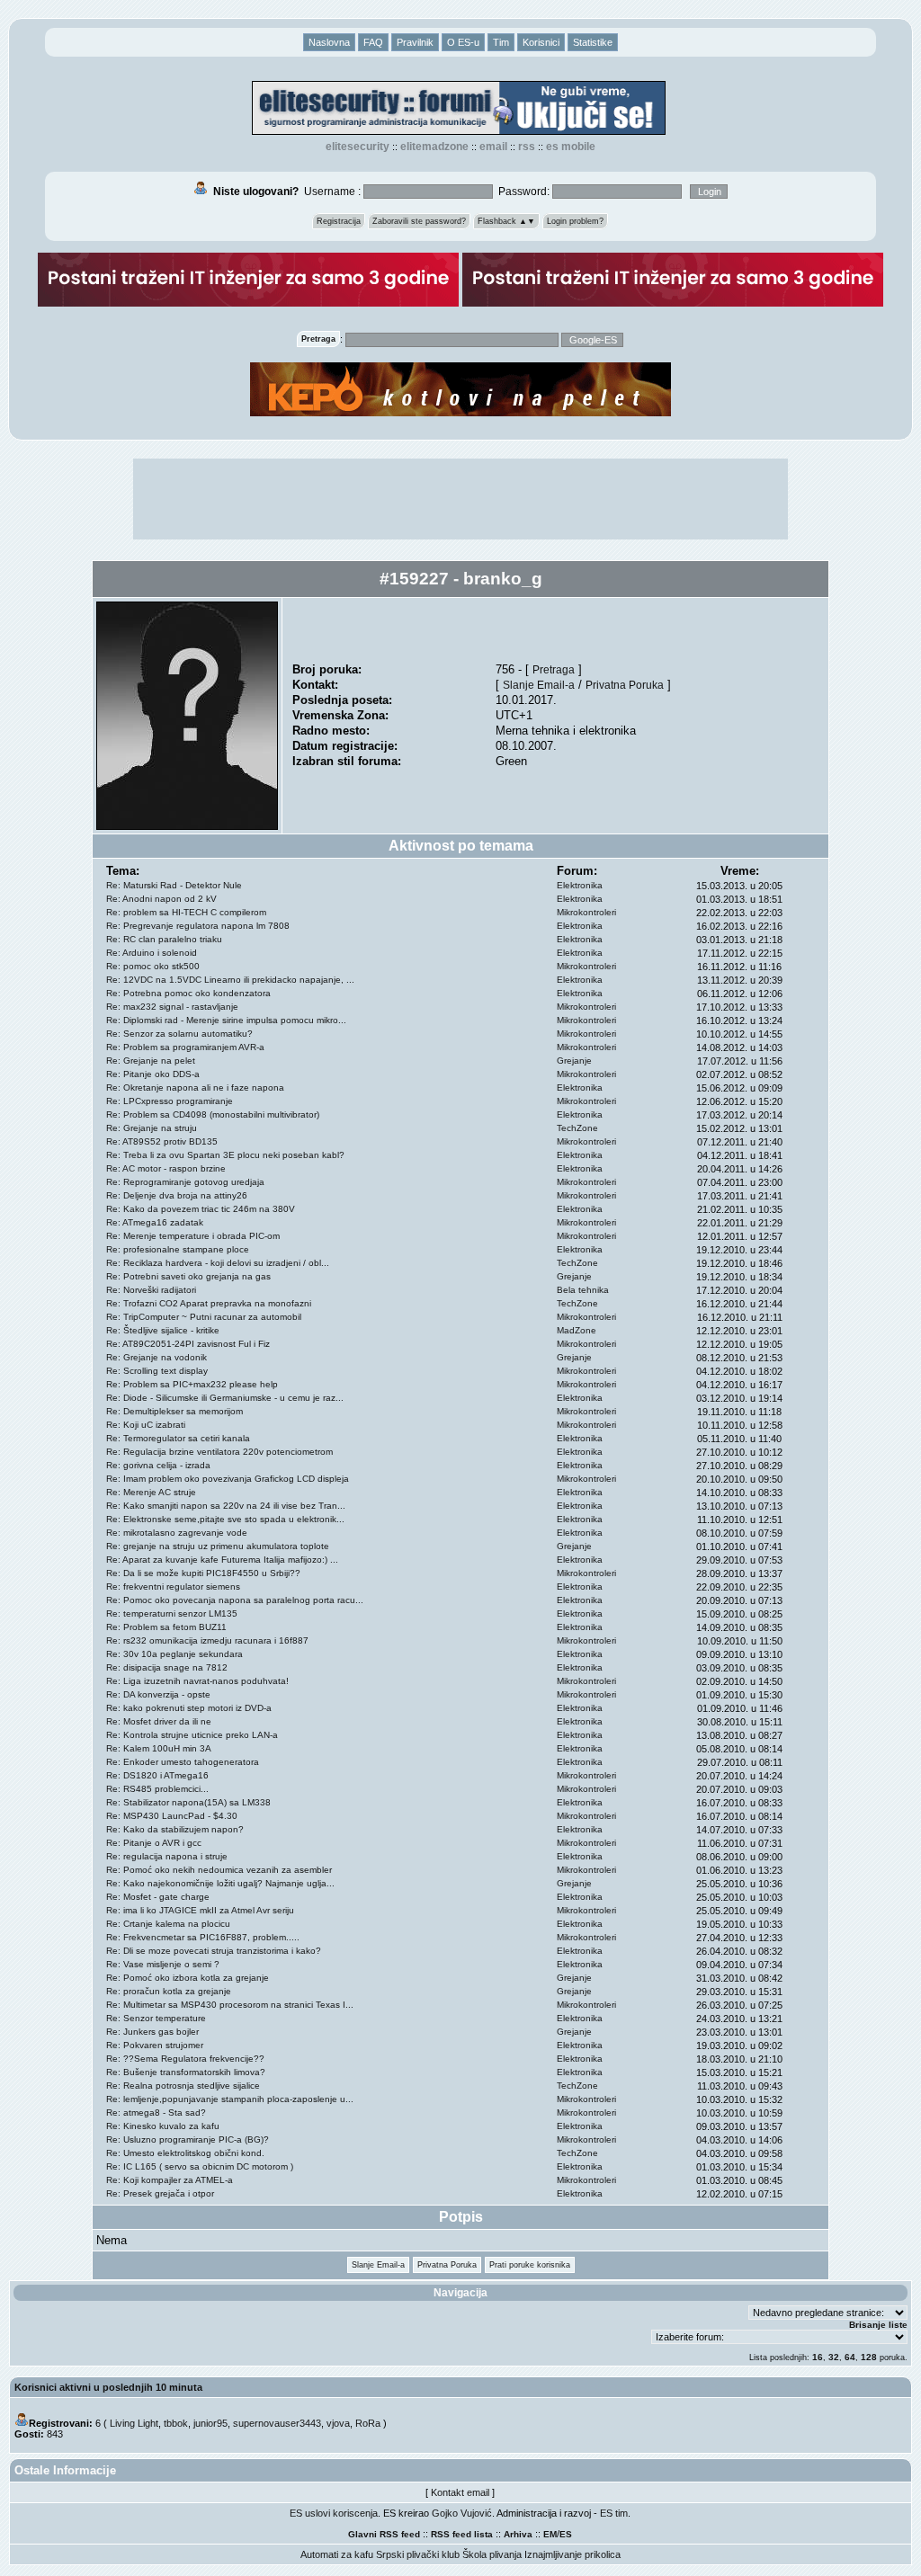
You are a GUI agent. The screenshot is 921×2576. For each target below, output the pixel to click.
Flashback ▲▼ (506, 221)
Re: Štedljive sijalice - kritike (163, 1330)
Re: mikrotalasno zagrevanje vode (177, 1533)
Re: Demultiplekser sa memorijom (174, 1411)
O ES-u (463, 42)
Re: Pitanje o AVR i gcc (154, 1843)
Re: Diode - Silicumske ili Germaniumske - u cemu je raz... (225, 1398)
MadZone (577, 1330)
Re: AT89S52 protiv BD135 (162, 1141)
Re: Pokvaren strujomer (155, 2045)
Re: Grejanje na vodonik (156, 1357)
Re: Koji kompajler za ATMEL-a (170, 2180)
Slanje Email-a (539, 685)
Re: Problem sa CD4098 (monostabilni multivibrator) (213, 1114)
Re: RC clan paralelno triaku (164, 939)
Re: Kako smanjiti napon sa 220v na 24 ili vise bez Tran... (226, 1506)
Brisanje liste (878, 2325)
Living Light (134, 2423)
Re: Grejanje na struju (152, 1128)
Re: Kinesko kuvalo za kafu (163, 2126)
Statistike (593, 42)
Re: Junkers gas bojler (152, 2032)
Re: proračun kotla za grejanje (169, 1991)
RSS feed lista (462, 2534)
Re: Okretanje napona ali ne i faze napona (195, 1087)
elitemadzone (434, 147)
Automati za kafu (337, 2554)
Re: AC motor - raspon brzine (166, 1168)
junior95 (210, 2423)
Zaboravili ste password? (419, 221)
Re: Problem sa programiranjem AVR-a (185, 1047)
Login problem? (575, 221)
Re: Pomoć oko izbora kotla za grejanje (188, 1978)
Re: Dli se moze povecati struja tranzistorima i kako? (214, 1951)
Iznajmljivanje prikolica (572, 2554)
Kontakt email (460, 2492)
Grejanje (574, 1061)
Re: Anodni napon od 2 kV (161, 899)
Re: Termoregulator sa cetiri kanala (178, 1438)
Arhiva (518, 2534)
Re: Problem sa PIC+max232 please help (192, 1384)
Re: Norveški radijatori (151, 1290)
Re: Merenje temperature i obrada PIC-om (193, 1236)
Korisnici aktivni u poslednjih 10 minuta (108, 2387)
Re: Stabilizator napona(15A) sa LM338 (188, 1802)
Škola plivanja (492, 2554)
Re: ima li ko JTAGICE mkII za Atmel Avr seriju (200, 1910)
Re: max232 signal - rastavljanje (172, 1007)
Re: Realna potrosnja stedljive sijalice (183, 2086)
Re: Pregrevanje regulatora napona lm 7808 (198, 926)
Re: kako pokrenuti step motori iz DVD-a (189, 1708)
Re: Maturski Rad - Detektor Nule (174, 885)
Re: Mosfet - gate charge (158, 1897)
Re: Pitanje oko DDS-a (153, 1074)
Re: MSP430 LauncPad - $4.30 (172, 1816)
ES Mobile (571, 147)
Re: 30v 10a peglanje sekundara (174, 1654)
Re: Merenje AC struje (151, 1492)
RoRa (368, 2423)
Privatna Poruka (625, 685)
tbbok (176, 2423)
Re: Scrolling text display (157, 1371)
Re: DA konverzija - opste (158, 1694)
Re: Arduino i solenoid (152, 953)
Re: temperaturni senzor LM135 (172, 1613)
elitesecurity (358, 147)
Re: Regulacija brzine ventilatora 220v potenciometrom (219, 1452)
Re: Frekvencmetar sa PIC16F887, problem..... (203, 1937)
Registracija (339, 221)
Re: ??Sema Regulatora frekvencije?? (185, 2059)
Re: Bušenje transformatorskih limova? (186, 2072)
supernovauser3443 (277, 2423)
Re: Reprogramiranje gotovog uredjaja (185, 1182)
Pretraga (554, 669)
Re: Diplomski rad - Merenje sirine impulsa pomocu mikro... (226, 1020)
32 (834, 2357)
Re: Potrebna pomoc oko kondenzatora (188, 993)
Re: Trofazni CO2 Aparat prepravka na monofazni (209, 1303)
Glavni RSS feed (384, 2534)
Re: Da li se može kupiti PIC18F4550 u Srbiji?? (203, 1573)
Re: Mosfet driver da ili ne (159, 1721)
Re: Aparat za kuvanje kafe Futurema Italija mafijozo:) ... (222, 1560)
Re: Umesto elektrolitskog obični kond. (185, 2153)
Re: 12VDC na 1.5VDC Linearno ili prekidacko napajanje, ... (230, 980)
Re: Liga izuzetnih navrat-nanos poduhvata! (197, 1681)
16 (818, 2357)
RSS (527, 147)
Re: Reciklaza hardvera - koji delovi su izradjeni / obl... (218, 1263)
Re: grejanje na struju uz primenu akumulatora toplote (218, 1546)
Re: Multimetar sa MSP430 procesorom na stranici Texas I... (230, 2005)
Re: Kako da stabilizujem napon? (175, 1829)
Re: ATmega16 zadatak (155, 1222)
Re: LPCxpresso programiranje (170, 1101)
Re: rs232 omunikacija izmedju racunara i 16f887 (207, 1640)
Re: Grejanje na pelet (151, 1061)
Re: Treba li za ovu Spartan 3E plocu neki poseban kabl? (225, 1155)
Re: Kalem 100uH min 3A (159, 1748)
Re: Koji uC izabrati (146, 1425)
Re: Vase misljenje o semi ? (163, 1964)
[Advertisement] (460, 499)
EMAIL (493, 147)
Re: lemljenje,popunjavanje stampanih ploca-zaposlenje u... (230, 2099)
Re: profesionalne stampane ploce (178, 1249)
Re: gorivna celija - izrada (158, 1465)
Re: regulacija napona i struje (167, 1856)
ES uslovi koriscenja (334, 2513)
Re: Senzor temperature (156, 2018)
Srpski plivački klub (418, 2554)
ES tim (614, 2513)
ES (566, 2534)
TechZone (577, 1128)
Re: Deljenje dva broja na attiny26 (177, 1195)
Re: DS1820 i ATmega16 (157, 1775)
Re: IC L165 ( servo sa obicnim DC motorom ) (200, 2166)
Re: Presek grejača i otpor (160, 2193)
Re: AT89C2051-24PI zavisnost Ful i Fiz (188, 1344)
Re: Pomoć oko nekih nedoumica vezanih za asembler (219, 1870)
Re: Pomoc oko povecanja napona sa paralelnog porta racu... (235, 1600)
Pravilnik (415, 42)
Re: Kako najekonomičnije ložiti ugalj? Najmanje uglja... (220, 1883)
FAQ (373, 42)
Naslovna (329, 42)
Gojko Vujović (462, 2513)
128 (869, 2357)
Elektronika (580, 885)
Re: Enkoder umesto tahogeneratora (183, 1762)
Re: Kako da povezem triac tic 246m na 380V (201, 1209)
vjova (338, 2423)
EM (550, 2534)
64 (850, 2357)
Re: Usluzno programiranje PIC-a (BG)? (188, 2139)
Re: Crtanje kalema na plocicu (168, 1924)
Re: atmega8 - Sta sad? (156, 2112)
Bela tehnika (583, 1290)
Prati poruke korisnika (530, 2265)
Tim (501, 42)
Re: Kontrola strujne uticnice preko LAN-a (192, 1735)
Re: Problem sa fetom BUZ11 (166, 1627)
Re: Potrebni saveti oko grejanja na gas (188, 1276)
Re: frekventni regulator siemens (173, 1587)
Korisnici (541, 42)
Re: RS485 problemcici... (157, 1789)
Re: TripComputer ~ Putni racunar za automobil (204, 1317)
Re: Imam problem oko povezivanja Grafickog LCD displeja (228, 1479)
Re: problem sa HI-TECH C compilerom (186, 912)
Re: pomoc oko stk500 (153, 966)
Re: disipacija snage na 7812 (167, 1667)
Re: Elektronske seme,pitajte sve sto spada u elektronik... (225, 1519)
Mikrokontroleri (586, 912)
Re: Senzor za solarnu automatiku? (179, 1034)
